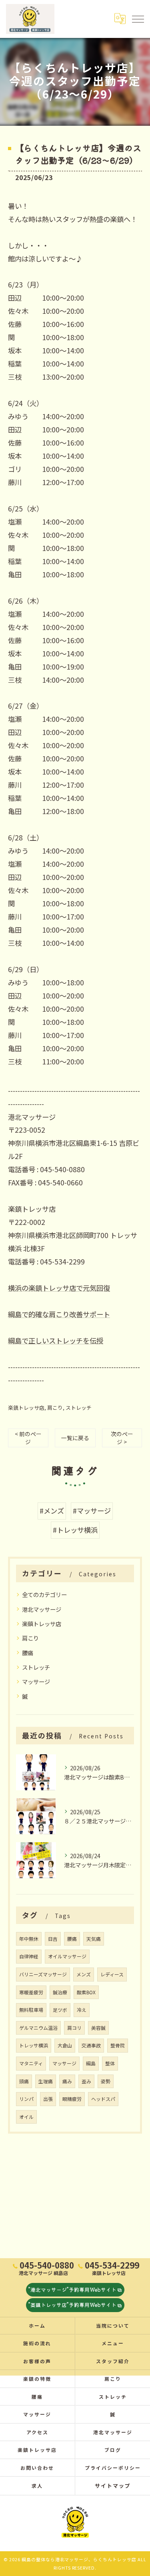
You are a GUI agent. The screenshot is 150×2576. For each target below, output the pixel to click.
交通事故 (91, 2045)
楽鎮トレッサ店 (26, 1408)
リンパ (26, 2099)
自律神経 (29, 1956)
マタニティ (31, 2063)
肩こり (55, 1408)
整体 (110, 2063)
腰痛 (28, 1653)
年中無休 (29, 1939)
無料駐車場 (31, 2010)
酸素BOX (86, 1992)
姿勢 (106, 2081)
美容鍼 (98, 2028)
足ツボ (60, 2010)
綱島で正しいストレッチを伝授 (56, 1341)
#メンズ (52, 1511)
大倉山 (65, 2045)
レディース (112, 1974)
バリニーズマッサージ (43, 1974)
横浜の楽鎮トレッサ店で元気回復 (59, 1288)
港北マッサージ (42, 1609)
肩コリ (74, 2028)
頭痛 (24, 2081)
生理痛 (46, 2081)
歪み (86, 2081)
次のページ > (122, 1438)
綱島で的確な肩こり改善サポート (59, 1314)
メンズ (84, 1974)
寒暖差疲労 (31, 1992)
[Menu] (138, 19)
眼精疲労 (72, 2099)
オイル (26, 2117)
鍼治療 (60, 1992)
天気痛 (94, 1939)
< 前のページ (28, 1438)
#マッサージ (92, 1511)
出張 (48, 2099)
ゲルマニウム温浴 (38, 2028)
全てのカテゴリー (44, 1594)
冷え (82, 2010)
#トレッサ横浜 (75, 1530)
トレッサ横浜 (34, 2045)
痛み (67, 2081)
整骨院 (118, 2045)
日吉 (53, 1939)
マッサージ (36, 1681)
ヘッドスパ (103, 2099)
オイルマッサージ (67, 1956)
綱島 (91, 2063)
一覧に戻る (75, 1438)
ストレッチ (79, 1408)
